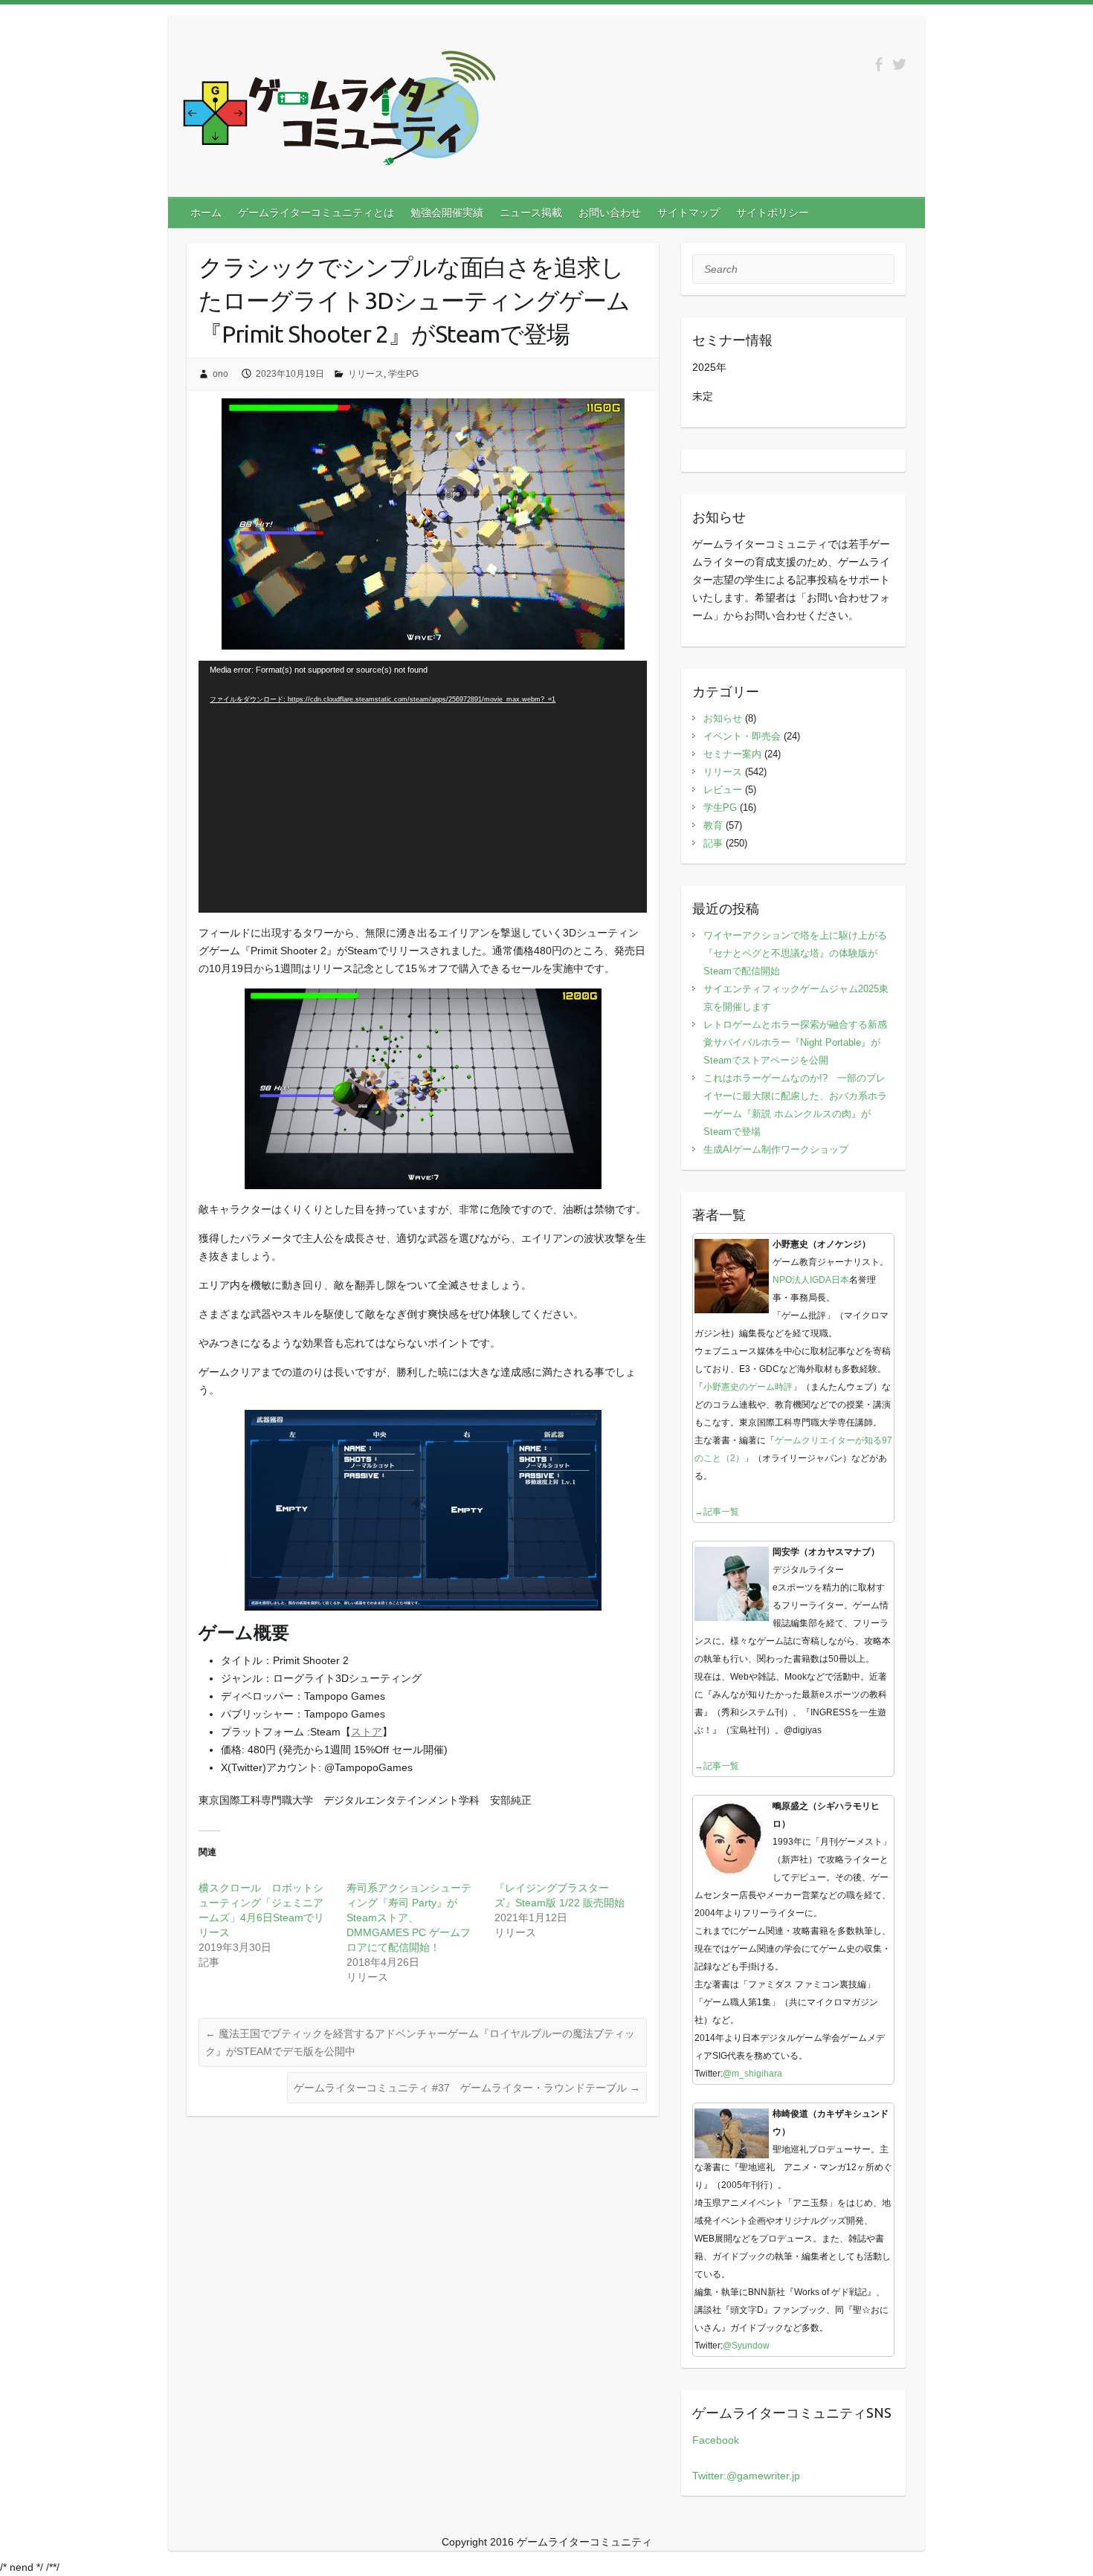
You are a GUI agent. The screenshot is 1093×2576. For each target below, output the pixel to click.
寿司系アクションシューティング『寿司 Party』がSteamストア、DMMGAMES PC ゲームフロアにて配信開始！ (409, 1918)
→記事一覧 (717, 1512)
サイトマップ (689, 213)
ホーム (206, 213)
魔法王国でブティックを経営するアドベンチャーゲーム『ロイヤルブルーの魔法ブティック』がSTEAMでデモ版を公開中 (420, 2042)
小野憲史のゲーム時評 (748, 1387)
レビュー (723, 790)
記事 (713, 843)
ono (220, 374)
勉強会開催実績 (447, 213)
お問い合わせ (610, 213)
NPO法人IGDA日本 (811, 1280)
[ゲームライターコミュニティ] (339, 111)
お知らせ (723, 718)
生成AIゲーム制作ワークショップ (776, 1149)
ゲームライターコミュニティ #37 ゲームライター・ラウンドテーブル (467, 2088)
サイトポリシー (773, 213)
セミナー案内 (732, 754)
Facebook (716, 2440)
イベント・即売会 (742, 736)
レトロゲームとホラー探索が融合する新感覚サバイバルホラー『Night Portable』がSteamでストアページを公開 (795, 1042)
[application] (423, 787)
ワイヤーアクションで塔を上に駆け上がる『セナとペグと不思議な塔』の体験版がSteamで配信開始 (795, 953)
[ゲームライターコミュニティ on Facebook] (878, 64)
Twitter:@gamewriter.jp (746, 2476)
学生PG (403, 374)
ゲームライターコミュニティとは (316, 213)
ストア (367, 1732)
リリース (366, 374)
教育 (713, 825)
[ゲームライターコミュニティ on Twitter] (899, 64)
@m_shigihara (752, 2074)
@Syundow (746, 2346)
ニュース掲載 (531, 213)
